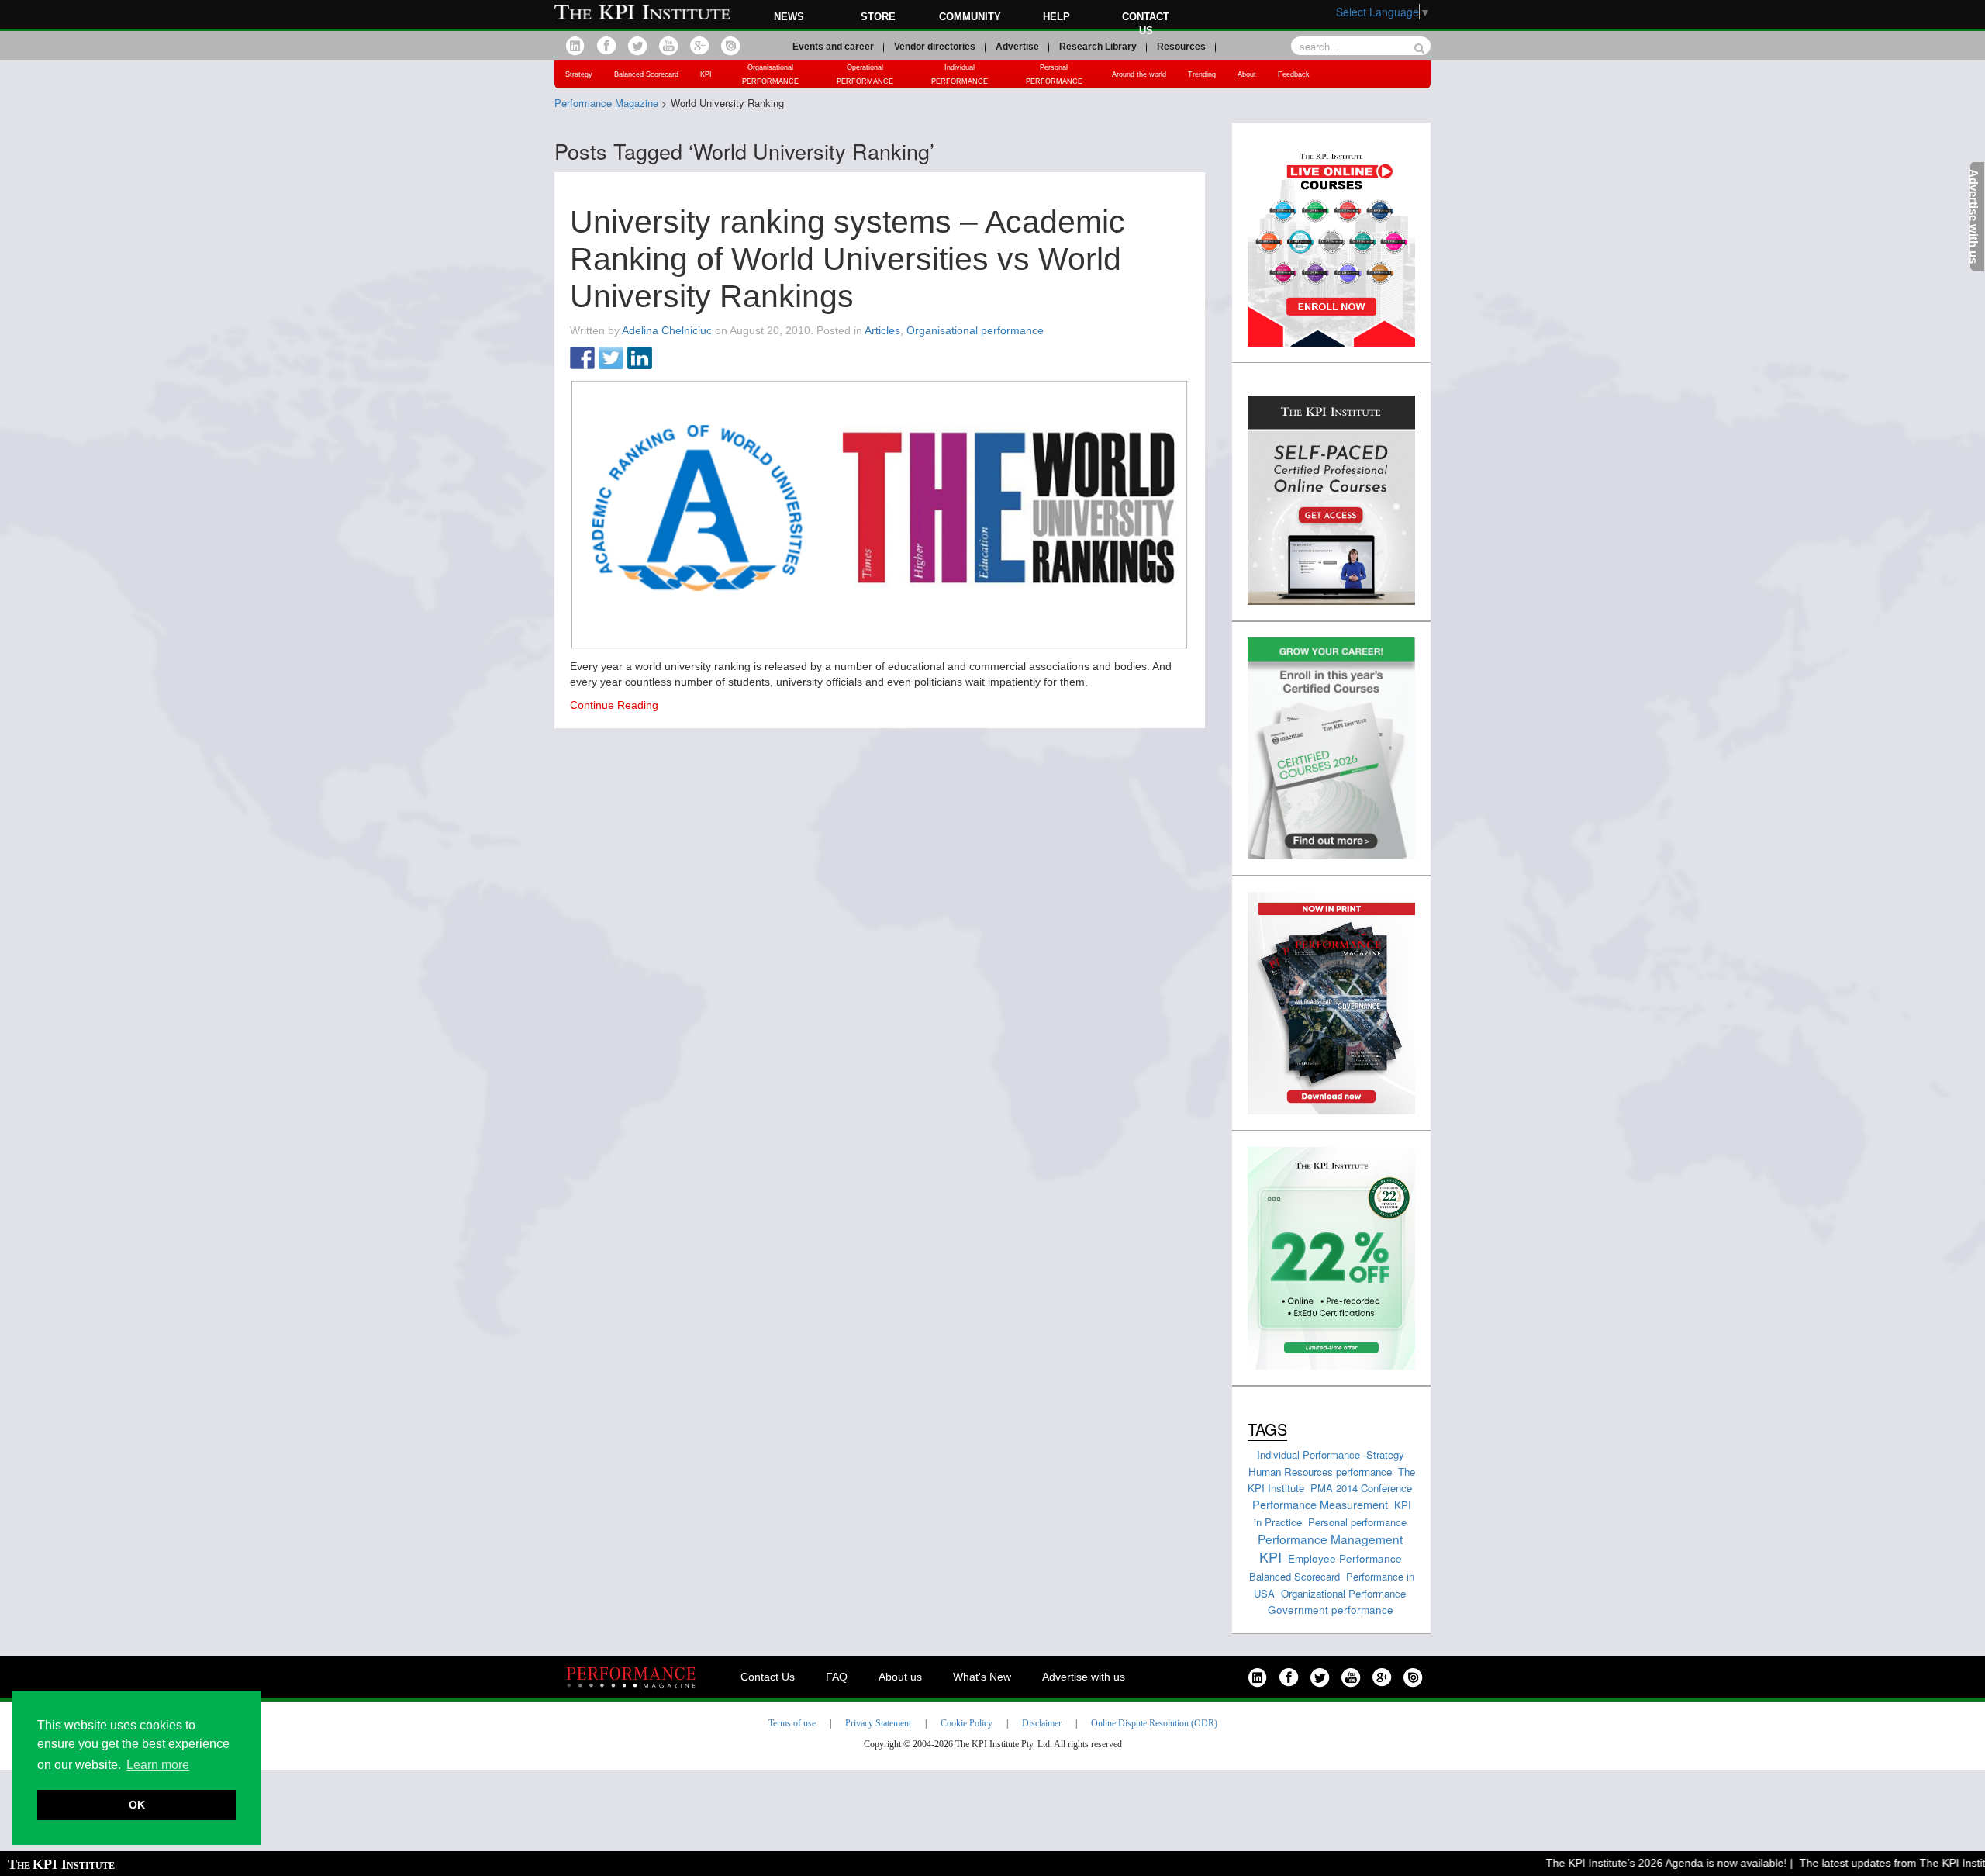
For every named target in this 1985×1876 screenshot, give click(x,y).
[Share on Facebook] (582, 359)
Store (878, 17)
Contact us (1146, 24)
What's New (982, 1677)
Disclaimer (1042, 1723)
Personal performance (1357, 1522)
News (789, 17)
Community (970, 17)
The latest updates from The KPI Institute (1869, 1863)
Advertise (1017, 47)
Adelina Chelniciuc (667, 330)
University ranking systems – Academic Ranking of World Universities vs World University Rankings (848, 259)
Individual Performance (1308, 1455)
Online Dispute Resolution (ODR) (1154, 1723)
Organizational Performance (1343, 1593)
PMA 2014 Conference (1361, 1488)
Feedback (1294, 74)
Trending (1202, 74)
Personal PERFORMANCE (1054, 74)
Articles (882, 330)
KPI (706, 74)
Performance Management (1330, 1539)
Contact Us (768, 1677)
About (1247, 74)
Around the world (1139, 74)
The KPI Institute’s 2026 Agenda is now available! (1636, 1863)
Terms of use (792, 1723)
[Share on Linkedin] (640, 359)
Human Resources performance (1320, 1472)
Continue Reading (614, 705)
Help (1056, 17)
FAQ (837, 1677)
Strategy (579, 74)
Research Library (1098, 47)
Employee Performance (1345, 1558)
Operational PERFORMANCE (865, 74)
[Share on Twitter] (611, 359)
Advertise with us (1084, 1677)
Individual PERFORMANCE (960, 74)
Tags (1267, 1429)
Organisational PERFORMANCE (770, 74)
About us (900, 1677)
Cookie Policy (967, 1723)
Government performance (1331, 1609)
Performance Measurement (1320, 1504)
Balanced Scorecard (646, 74)
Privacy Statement (878, 1723)
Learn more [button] (158, 1765)
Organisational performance (975, 330)
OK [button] (137, 1805)
